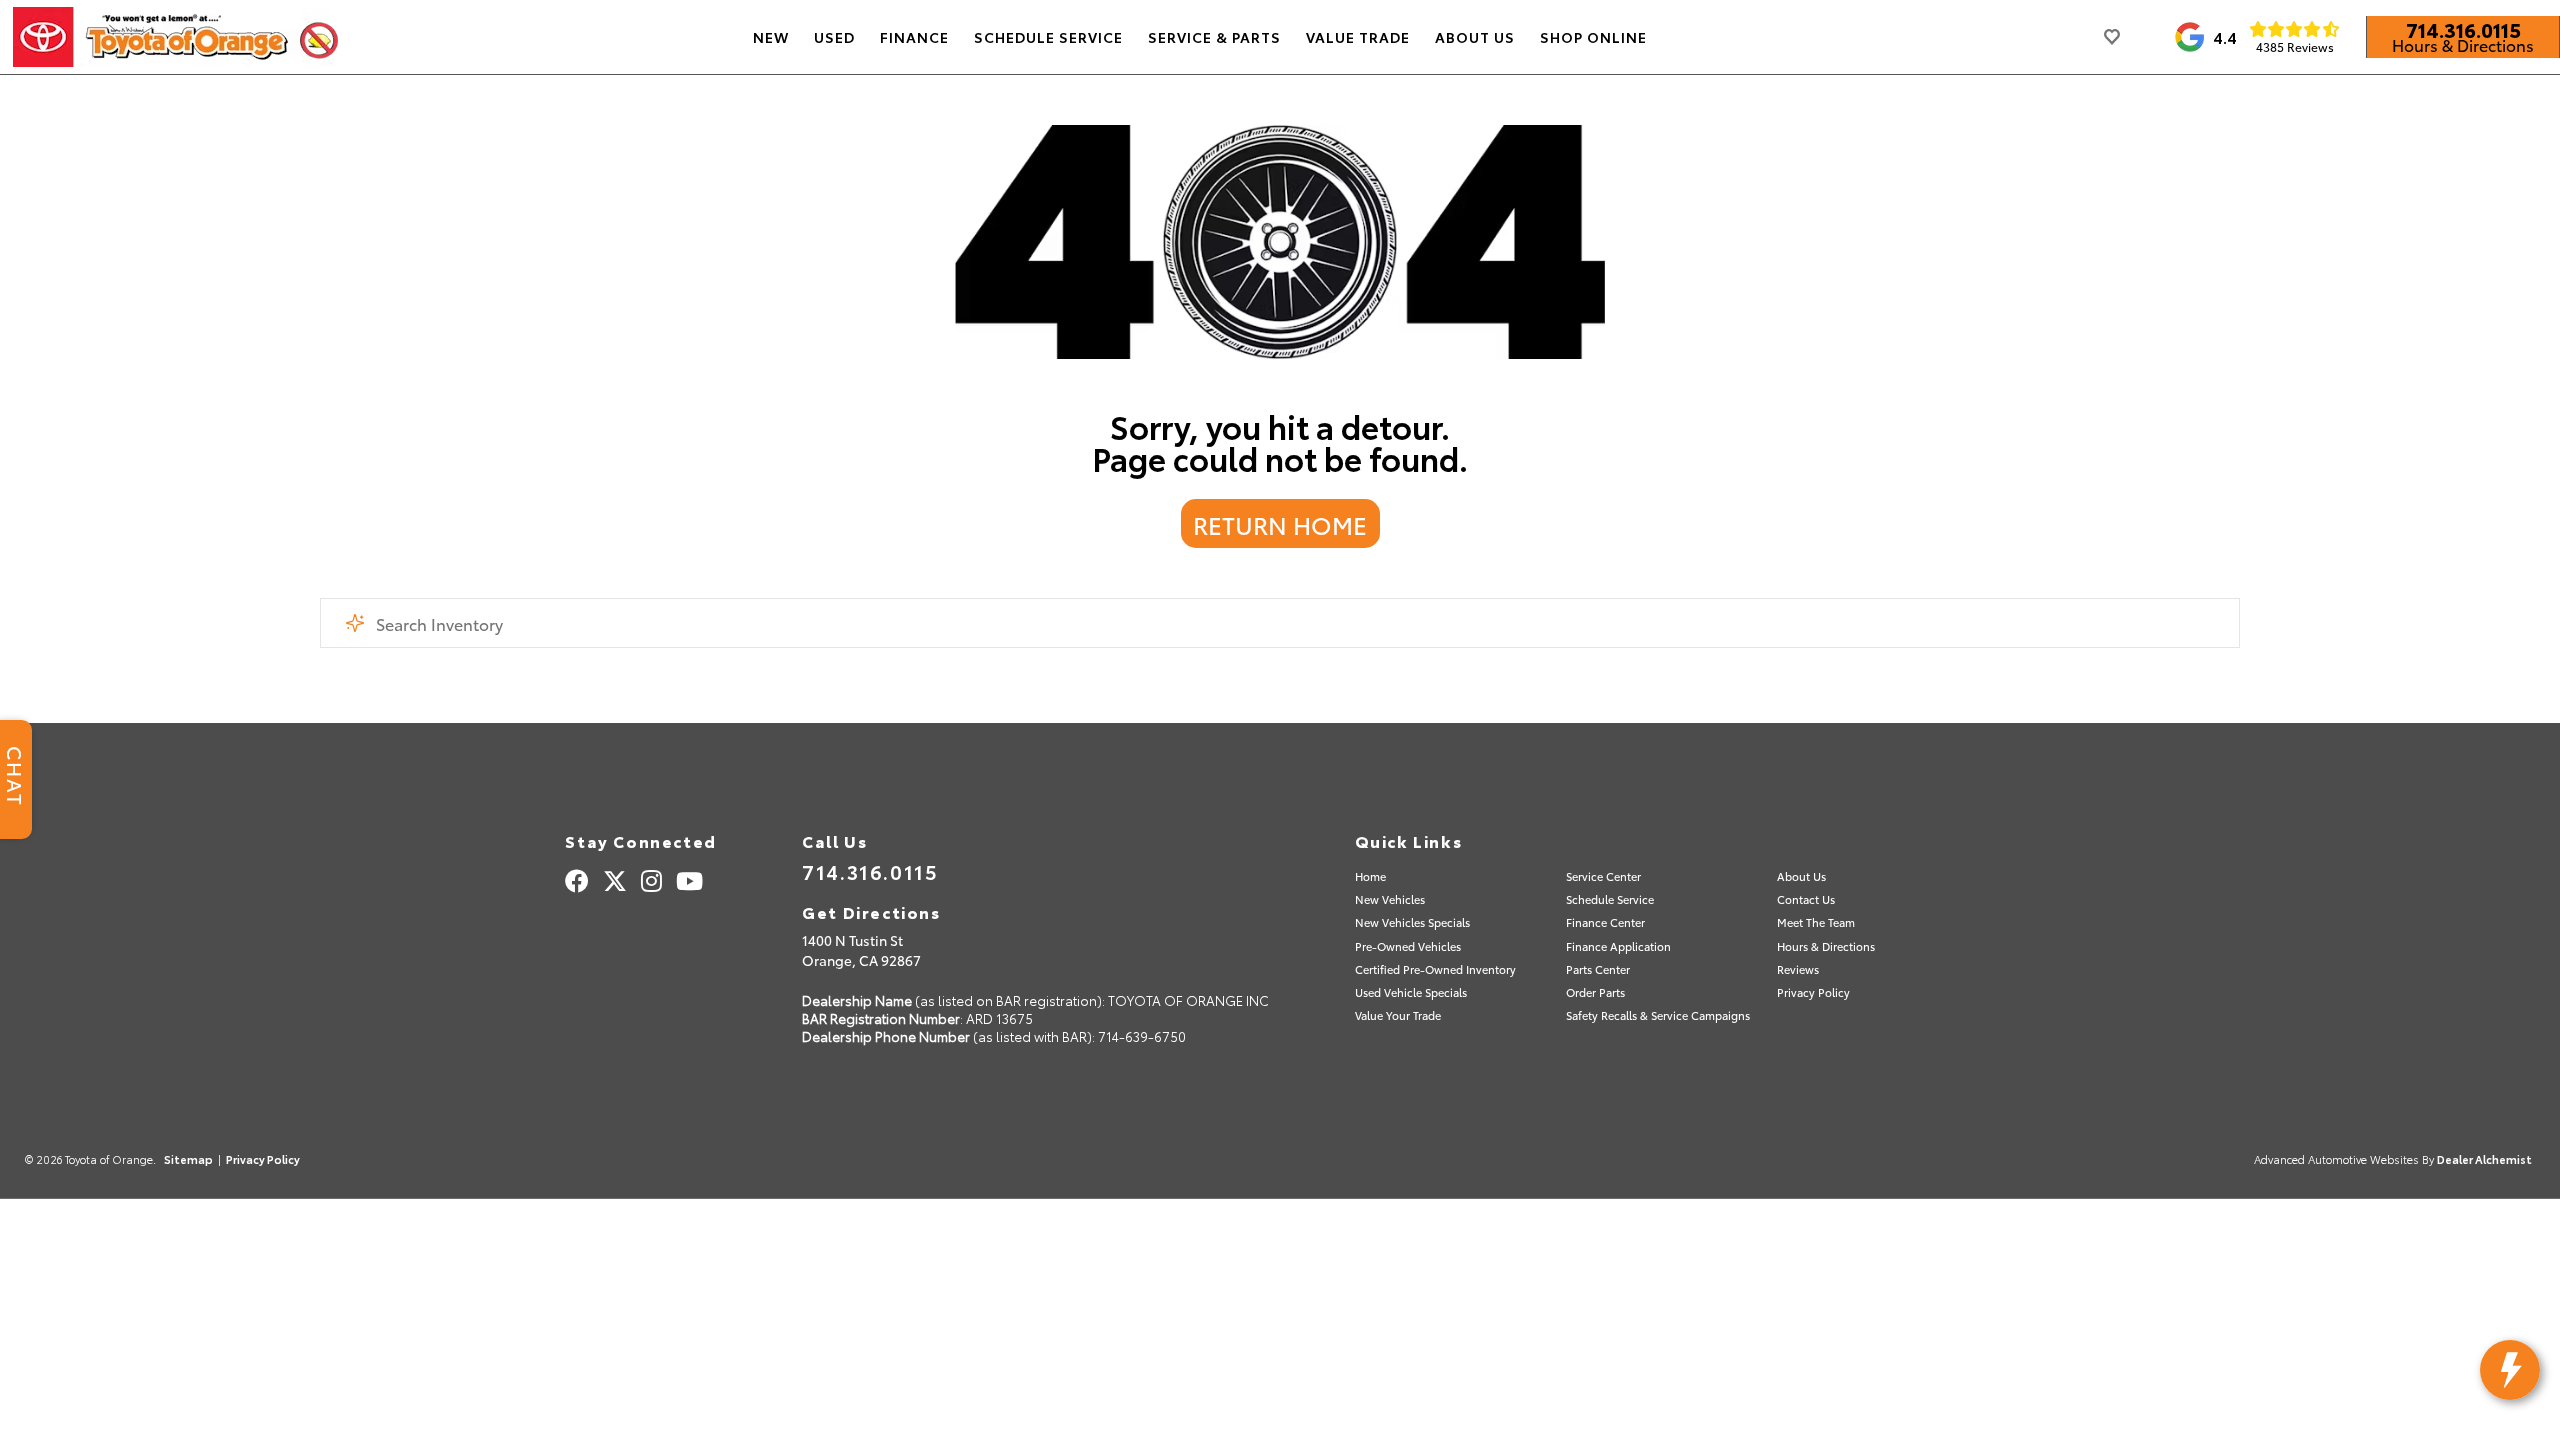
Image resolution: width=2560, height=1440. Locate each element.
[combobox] (1280, 623)
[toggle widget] (2510, 1370)
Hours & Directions (2463, 45)
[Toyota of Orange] (175, 37)
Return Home (1280, 524)
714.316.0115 (2463, 29)
